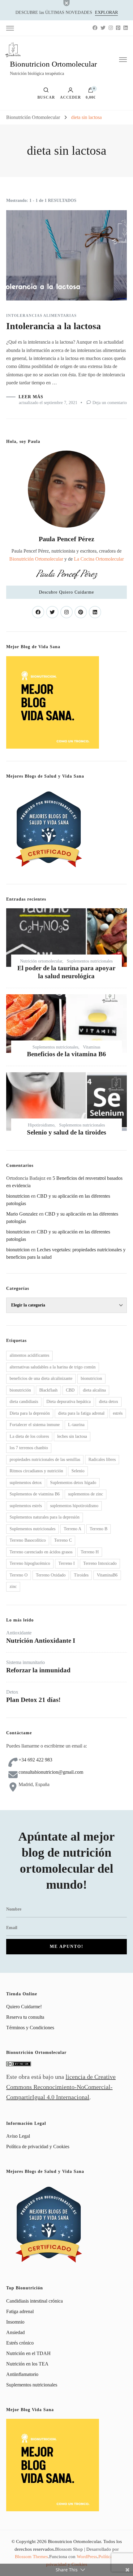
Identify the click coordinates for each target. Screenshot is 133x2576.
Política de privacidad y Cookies (38, 2147)
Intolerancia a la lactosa (54, 326)
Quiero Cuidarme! (24, 2007)
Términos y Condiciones (30, 2028)
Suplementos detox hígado (73, 1483)
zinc (13, 1586)
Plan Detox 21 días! (33, 1700)
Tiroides (81, 1575)
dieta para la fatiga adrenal (81, 1413)
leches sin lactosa (72, 1436)
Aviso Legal (18, 2136)
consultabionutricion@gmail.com (51, 1772)
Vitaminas (92, 1047)
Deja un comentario (110, 403)
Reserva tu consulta (25, 2017)
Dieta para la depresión (30, 1413)
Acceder (71, 97)
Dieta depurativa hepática (69, 1402)
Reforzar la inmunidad (38, 1670)
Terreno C (63, 1540)
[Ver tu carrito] (91, 92)
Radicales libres (102, 1460)
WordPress (87, 2557)
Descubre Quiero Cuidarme (66, 592)
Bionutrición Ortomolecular (36, 559)
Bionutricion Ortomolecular (53, 64)
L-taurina (76, 1425)
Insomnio (15, 2322)
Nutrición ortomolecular (41, 961)
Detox (12, 1692)
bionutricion (91, 1378)
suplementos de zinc (86, 1494)
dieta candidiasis (24, 1402)
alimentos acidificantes (29, 1355)
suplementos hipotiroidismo (74, 1506)
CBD (70, 1390)
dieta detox (109, 1402)
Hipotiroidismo (41, 1125)
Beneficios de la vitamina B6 (66, 1054)
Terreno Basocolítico (28, 1540)
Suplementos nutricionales (90, 961)
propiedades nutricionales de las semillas (45, 1460)
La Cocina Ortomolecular (99, 559)
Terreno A (73, 1529)
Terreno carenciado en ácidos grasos (41, 1552)
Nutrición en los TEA (27, 2364)
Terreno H (90, 1552)
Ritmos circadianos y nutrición (36, 1471)
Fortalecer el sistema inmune (35, 1425)
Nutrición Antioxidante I (41, 1640)
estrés (118, 1413)
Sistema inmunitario (26, 1662)
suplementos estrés (26, 1506)
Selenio (78, 1471)
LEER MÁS (31, 397)
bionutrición (20, 1390)
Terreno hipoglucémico (30, 1563)
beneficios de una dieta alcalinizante (41, 1378)
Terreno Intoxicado (100, 1563)
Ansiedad (15, 2332)
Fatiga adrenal (20, 2311)
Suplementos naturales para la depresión (45, 1517)
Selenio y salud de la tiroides (66, 1132)
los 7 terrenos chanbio (29, 1448)
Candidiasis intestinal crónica (34, 2301)
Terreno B (99, 1529)
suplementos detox (26, 1483)
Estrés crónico (20, 2343)
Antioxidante (19, 1633)
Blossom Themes (31, 2557)
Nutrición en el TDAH (28, 2353)
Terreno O (19, 1575)
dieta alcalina (94, 1390)
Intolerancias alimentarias (41, 316)
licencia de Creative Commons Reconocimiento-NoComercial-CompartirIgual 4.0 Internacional (61, 2087)
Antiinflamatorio (22, 2374)
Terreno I (67, 1563)
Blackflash (48, 1390)
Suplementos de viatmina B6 (35, 1494)
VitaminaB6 (107, 1575)
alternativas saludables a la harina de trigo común (53, 1367)
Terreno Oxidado (51, 1575)
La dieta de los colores (29, 1436)
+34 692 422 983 (35, 1760)
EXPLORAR (106, 12)
